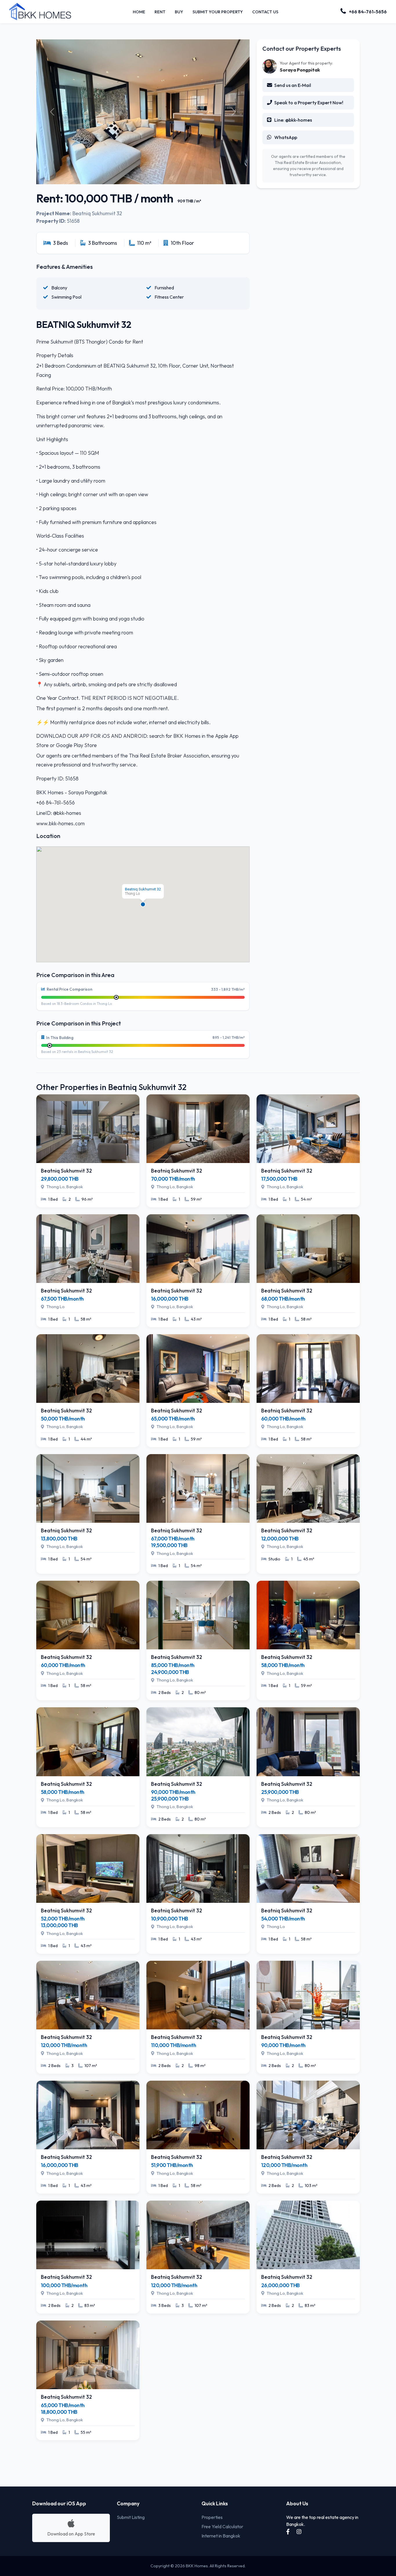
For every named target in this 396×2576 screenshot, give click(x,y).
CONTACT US (265, 12)
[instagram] (299, 2532)
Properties (212, 2517)
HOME (139, 12)
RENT (160, 12)
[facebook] (288, 2532)
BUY (179, 12)
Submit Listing (131, 2517)
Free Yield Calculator (222, 2526)
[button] (143, 904)
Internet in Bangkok (221, 2536)
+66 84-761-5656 (368, 12)
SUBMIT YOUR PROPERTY (218, 12)
